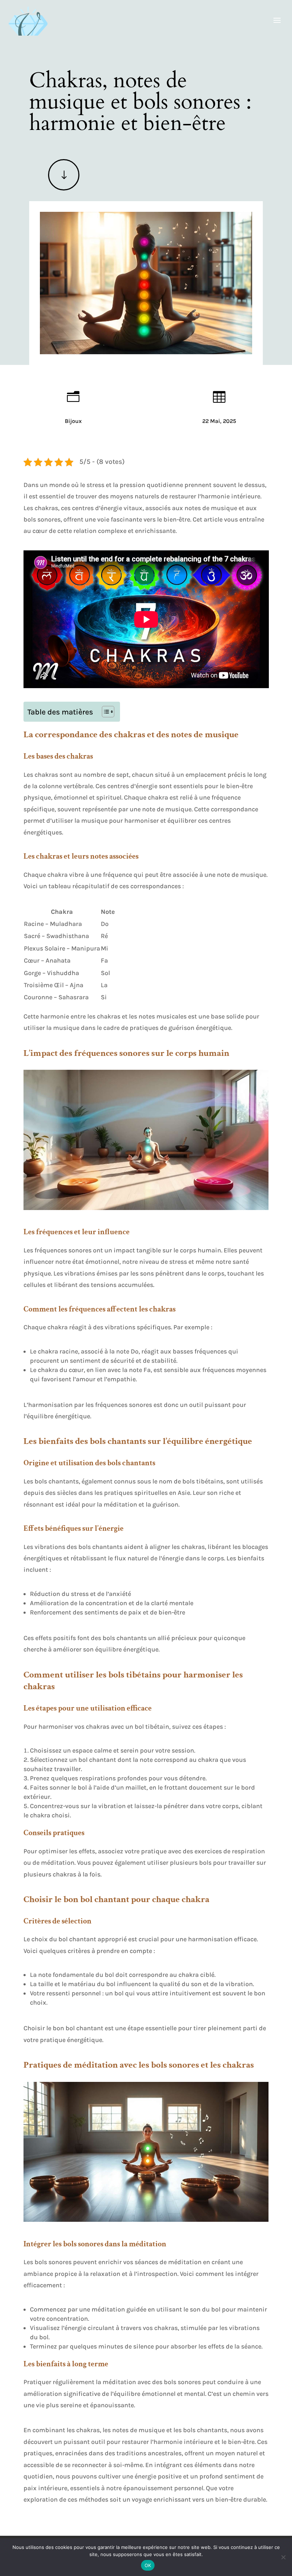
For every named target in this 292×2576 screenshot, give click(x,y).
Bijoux (73, 421)
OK (148, 2565)
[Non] (283, 2557)
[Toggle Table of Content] (105, 712)
